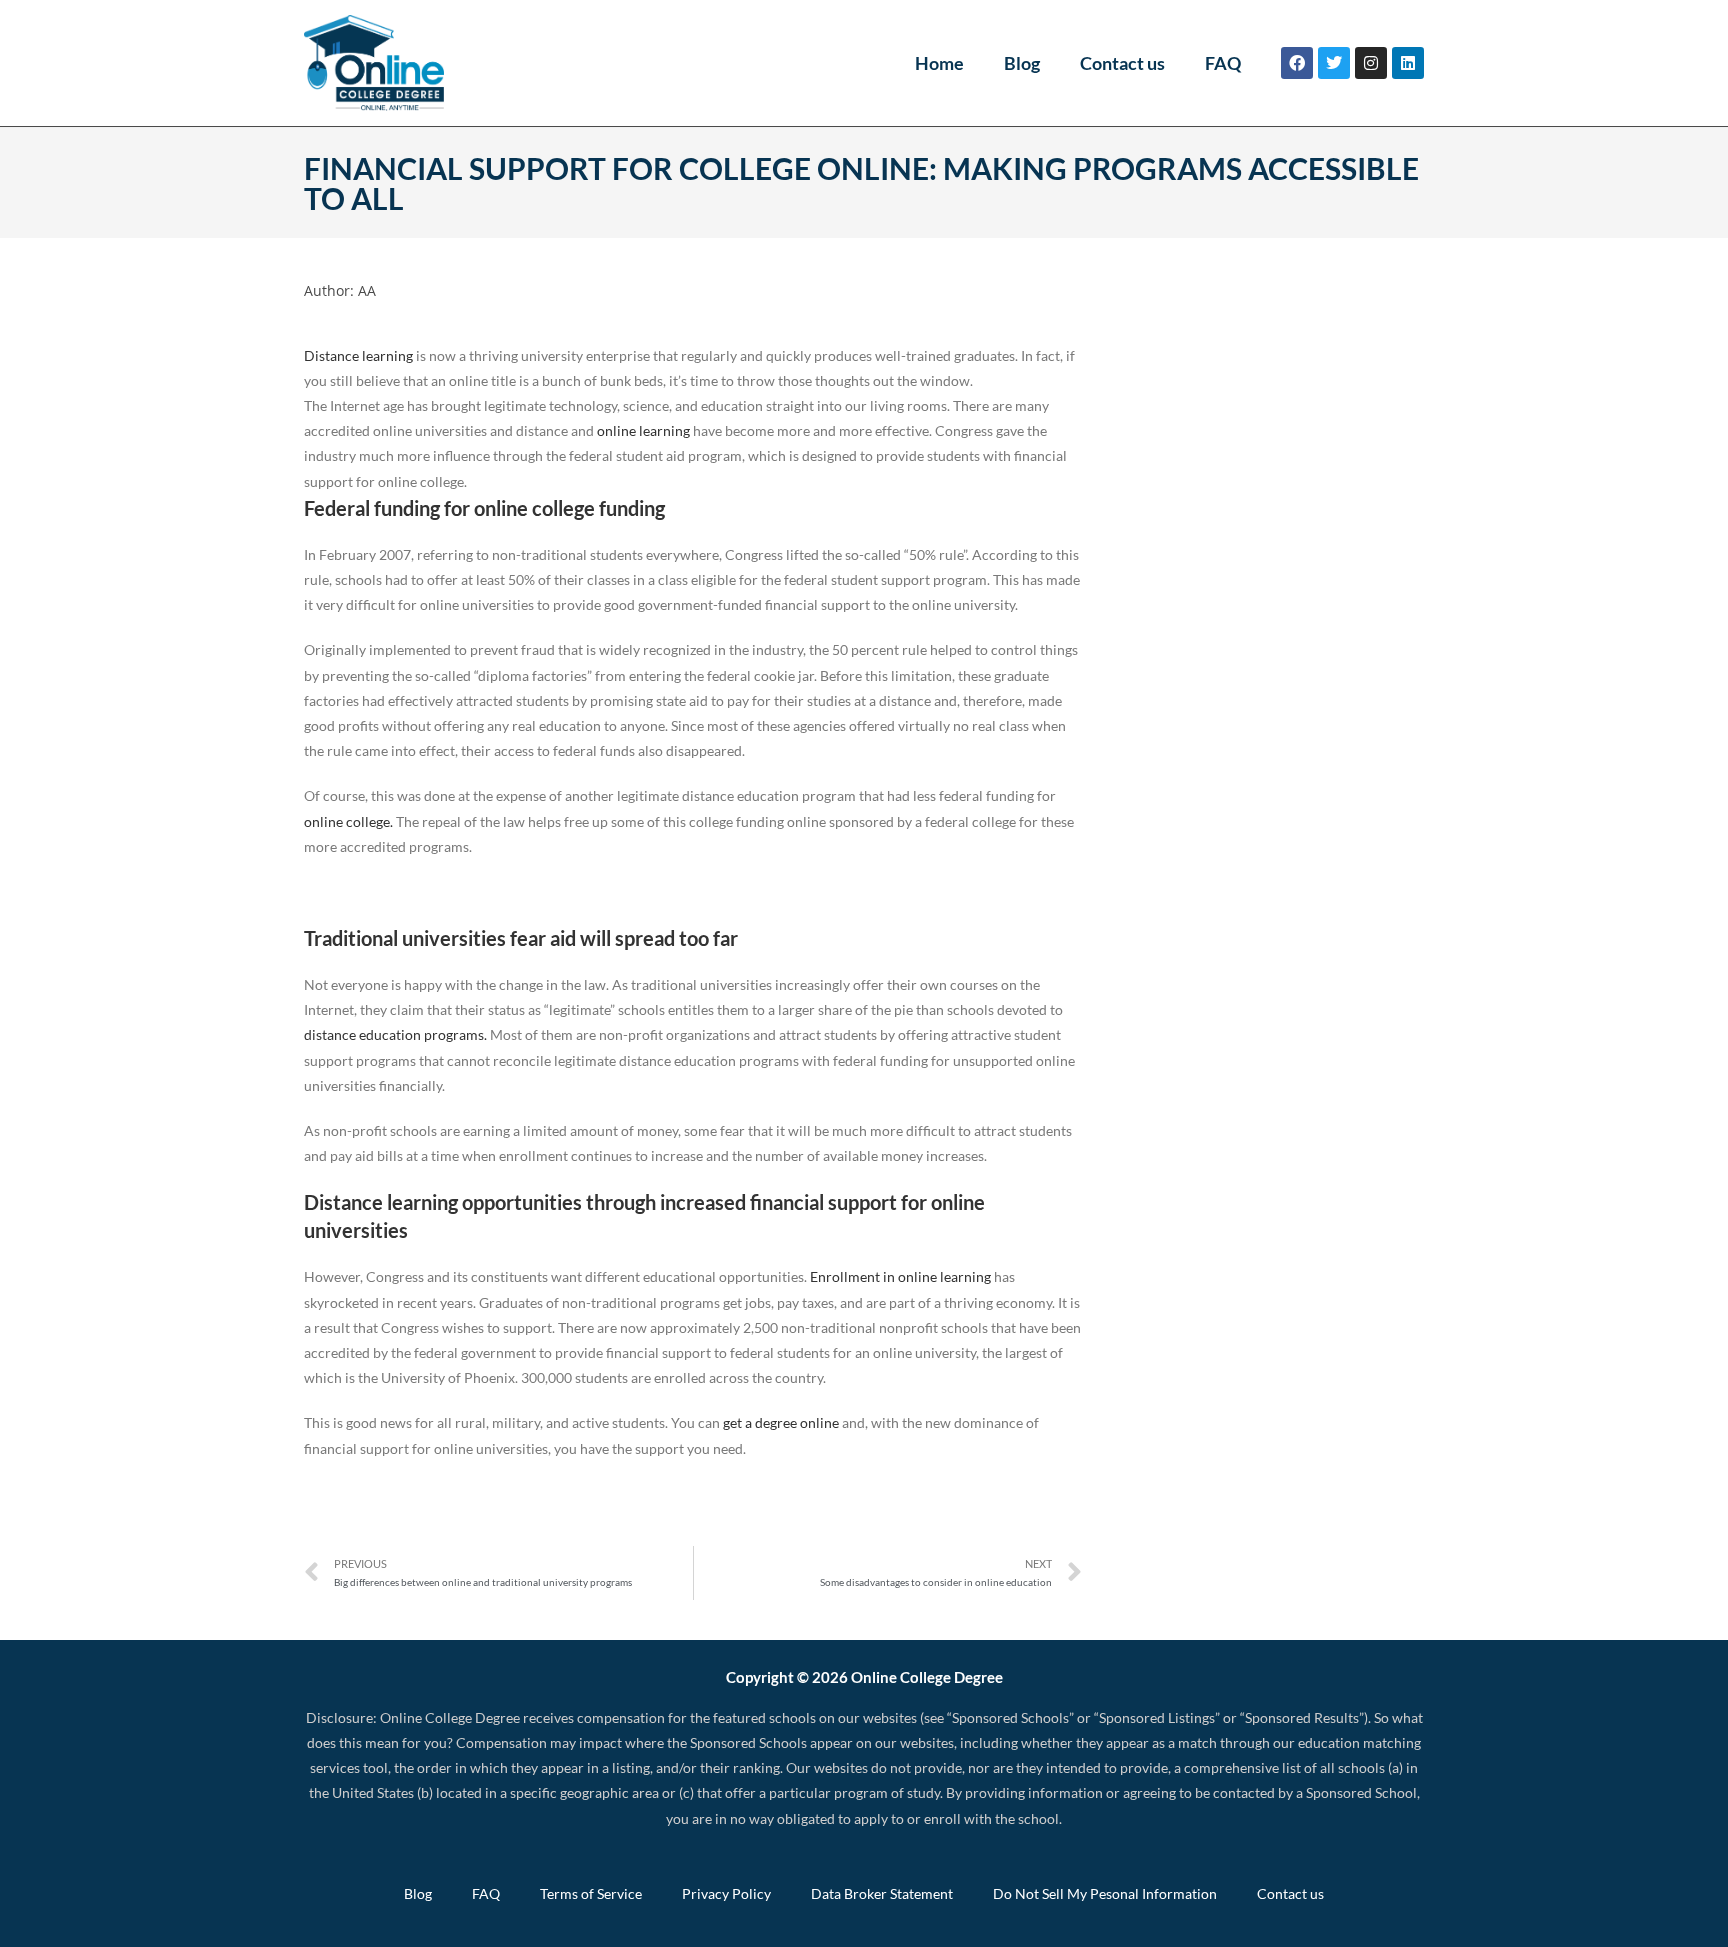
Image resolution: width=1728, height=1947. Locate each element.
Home (939, 63)
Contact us (1122, 63)
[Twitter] (1334, 63)
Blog (1022, 63)
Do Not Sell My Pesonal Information (1105, 1893)
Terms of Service (591, 1893)
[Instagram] (1371, 63)
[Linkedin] (1408, 63)
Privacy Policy (726, 1893)
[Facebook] (1297, 63)
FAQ (1223, 63)
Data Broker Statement (882, 1893)
